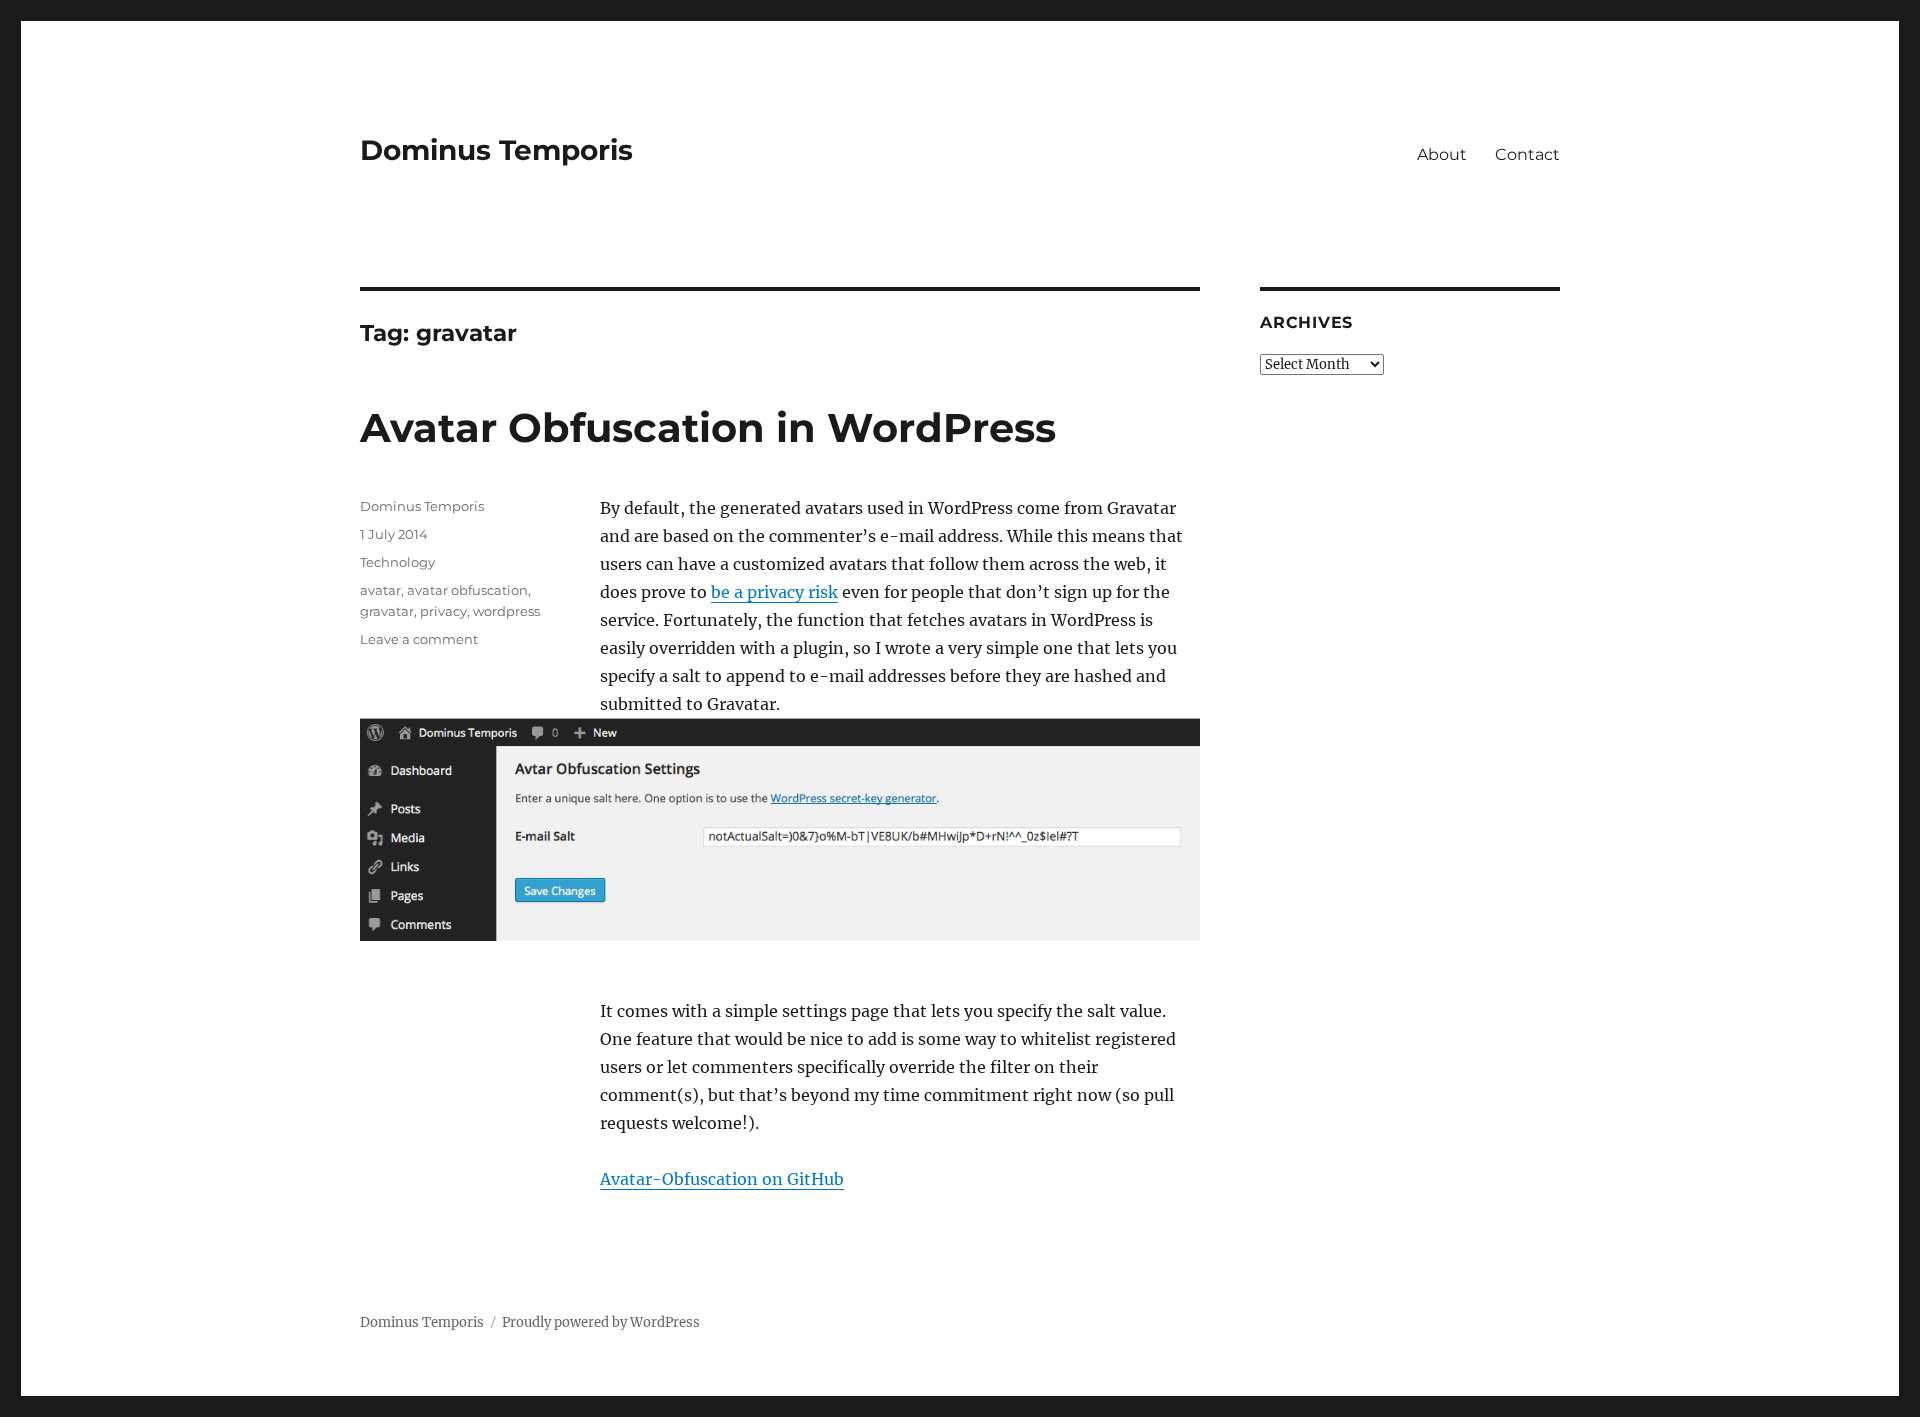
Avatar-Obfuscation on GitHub (722, 1179)
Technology (397, 562)
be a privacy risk (774, 592)
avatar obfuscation (467, 590)
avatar (380, 590)
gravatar (387, 611)
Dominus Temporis (496, 150)
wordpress (506, 611)
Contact (1527, 154)
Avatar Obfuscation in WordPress (708, 427)
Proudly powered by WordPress (601, 1322)
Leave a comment (419, 639)
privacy (443, 611)
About (1442, 154)
